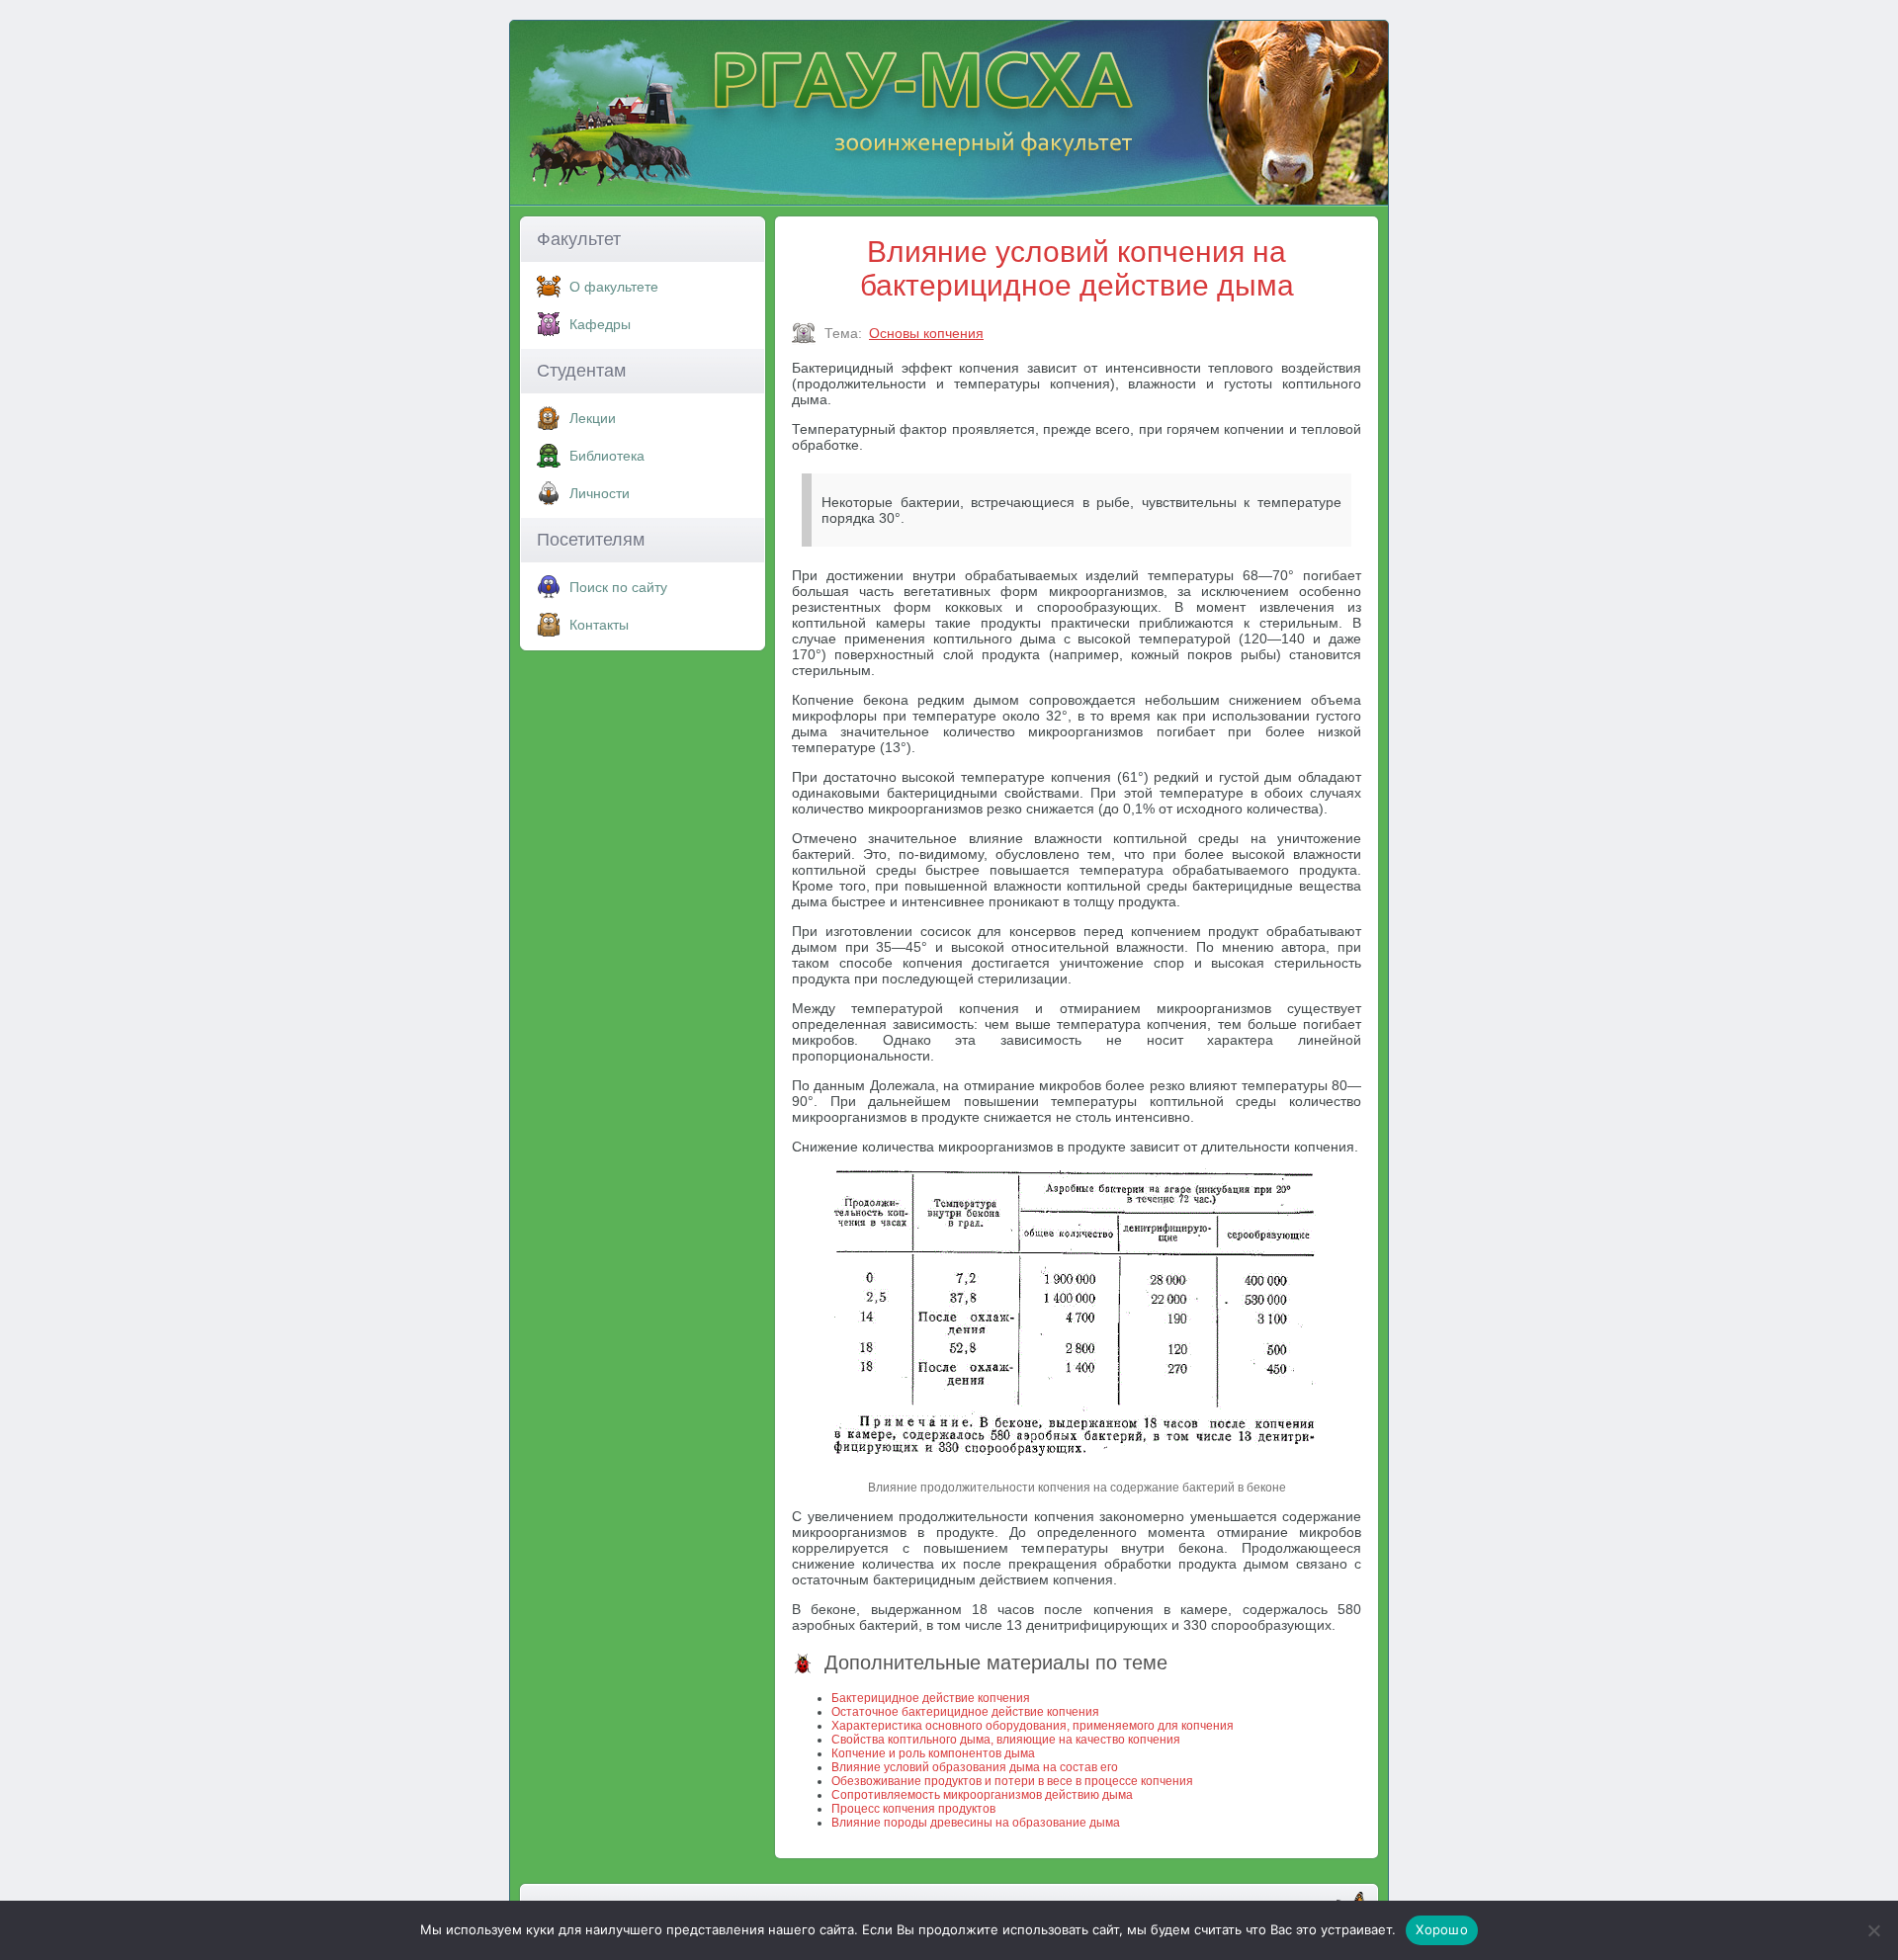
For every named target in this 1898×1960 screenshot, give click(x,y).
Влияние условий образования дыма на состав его (975, 1767)
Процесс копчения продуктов (913, 1809)
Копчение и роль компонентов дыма (933, 1753)
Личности (600, 493)
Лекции (593, 418)
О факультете (614, 287)
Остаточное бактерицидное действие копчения (965, 1712)
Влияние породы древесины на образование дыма (976, 1823)
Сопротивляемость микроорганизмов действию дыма (982, 1795)
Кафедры (600, 324)
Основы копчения (926, 333)
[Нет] (1873, 1930)
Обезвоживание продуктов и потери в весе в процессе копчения (1012, 1781)
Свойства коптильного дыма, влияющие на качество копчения (1006, 1740)
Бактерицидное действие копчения (931, 1698)
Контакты (599, 625)
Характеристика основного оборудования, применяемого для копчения (1033, 1726)
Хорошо (1442, 1929)
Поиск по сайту (618, 587)
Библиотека (607, 456)
